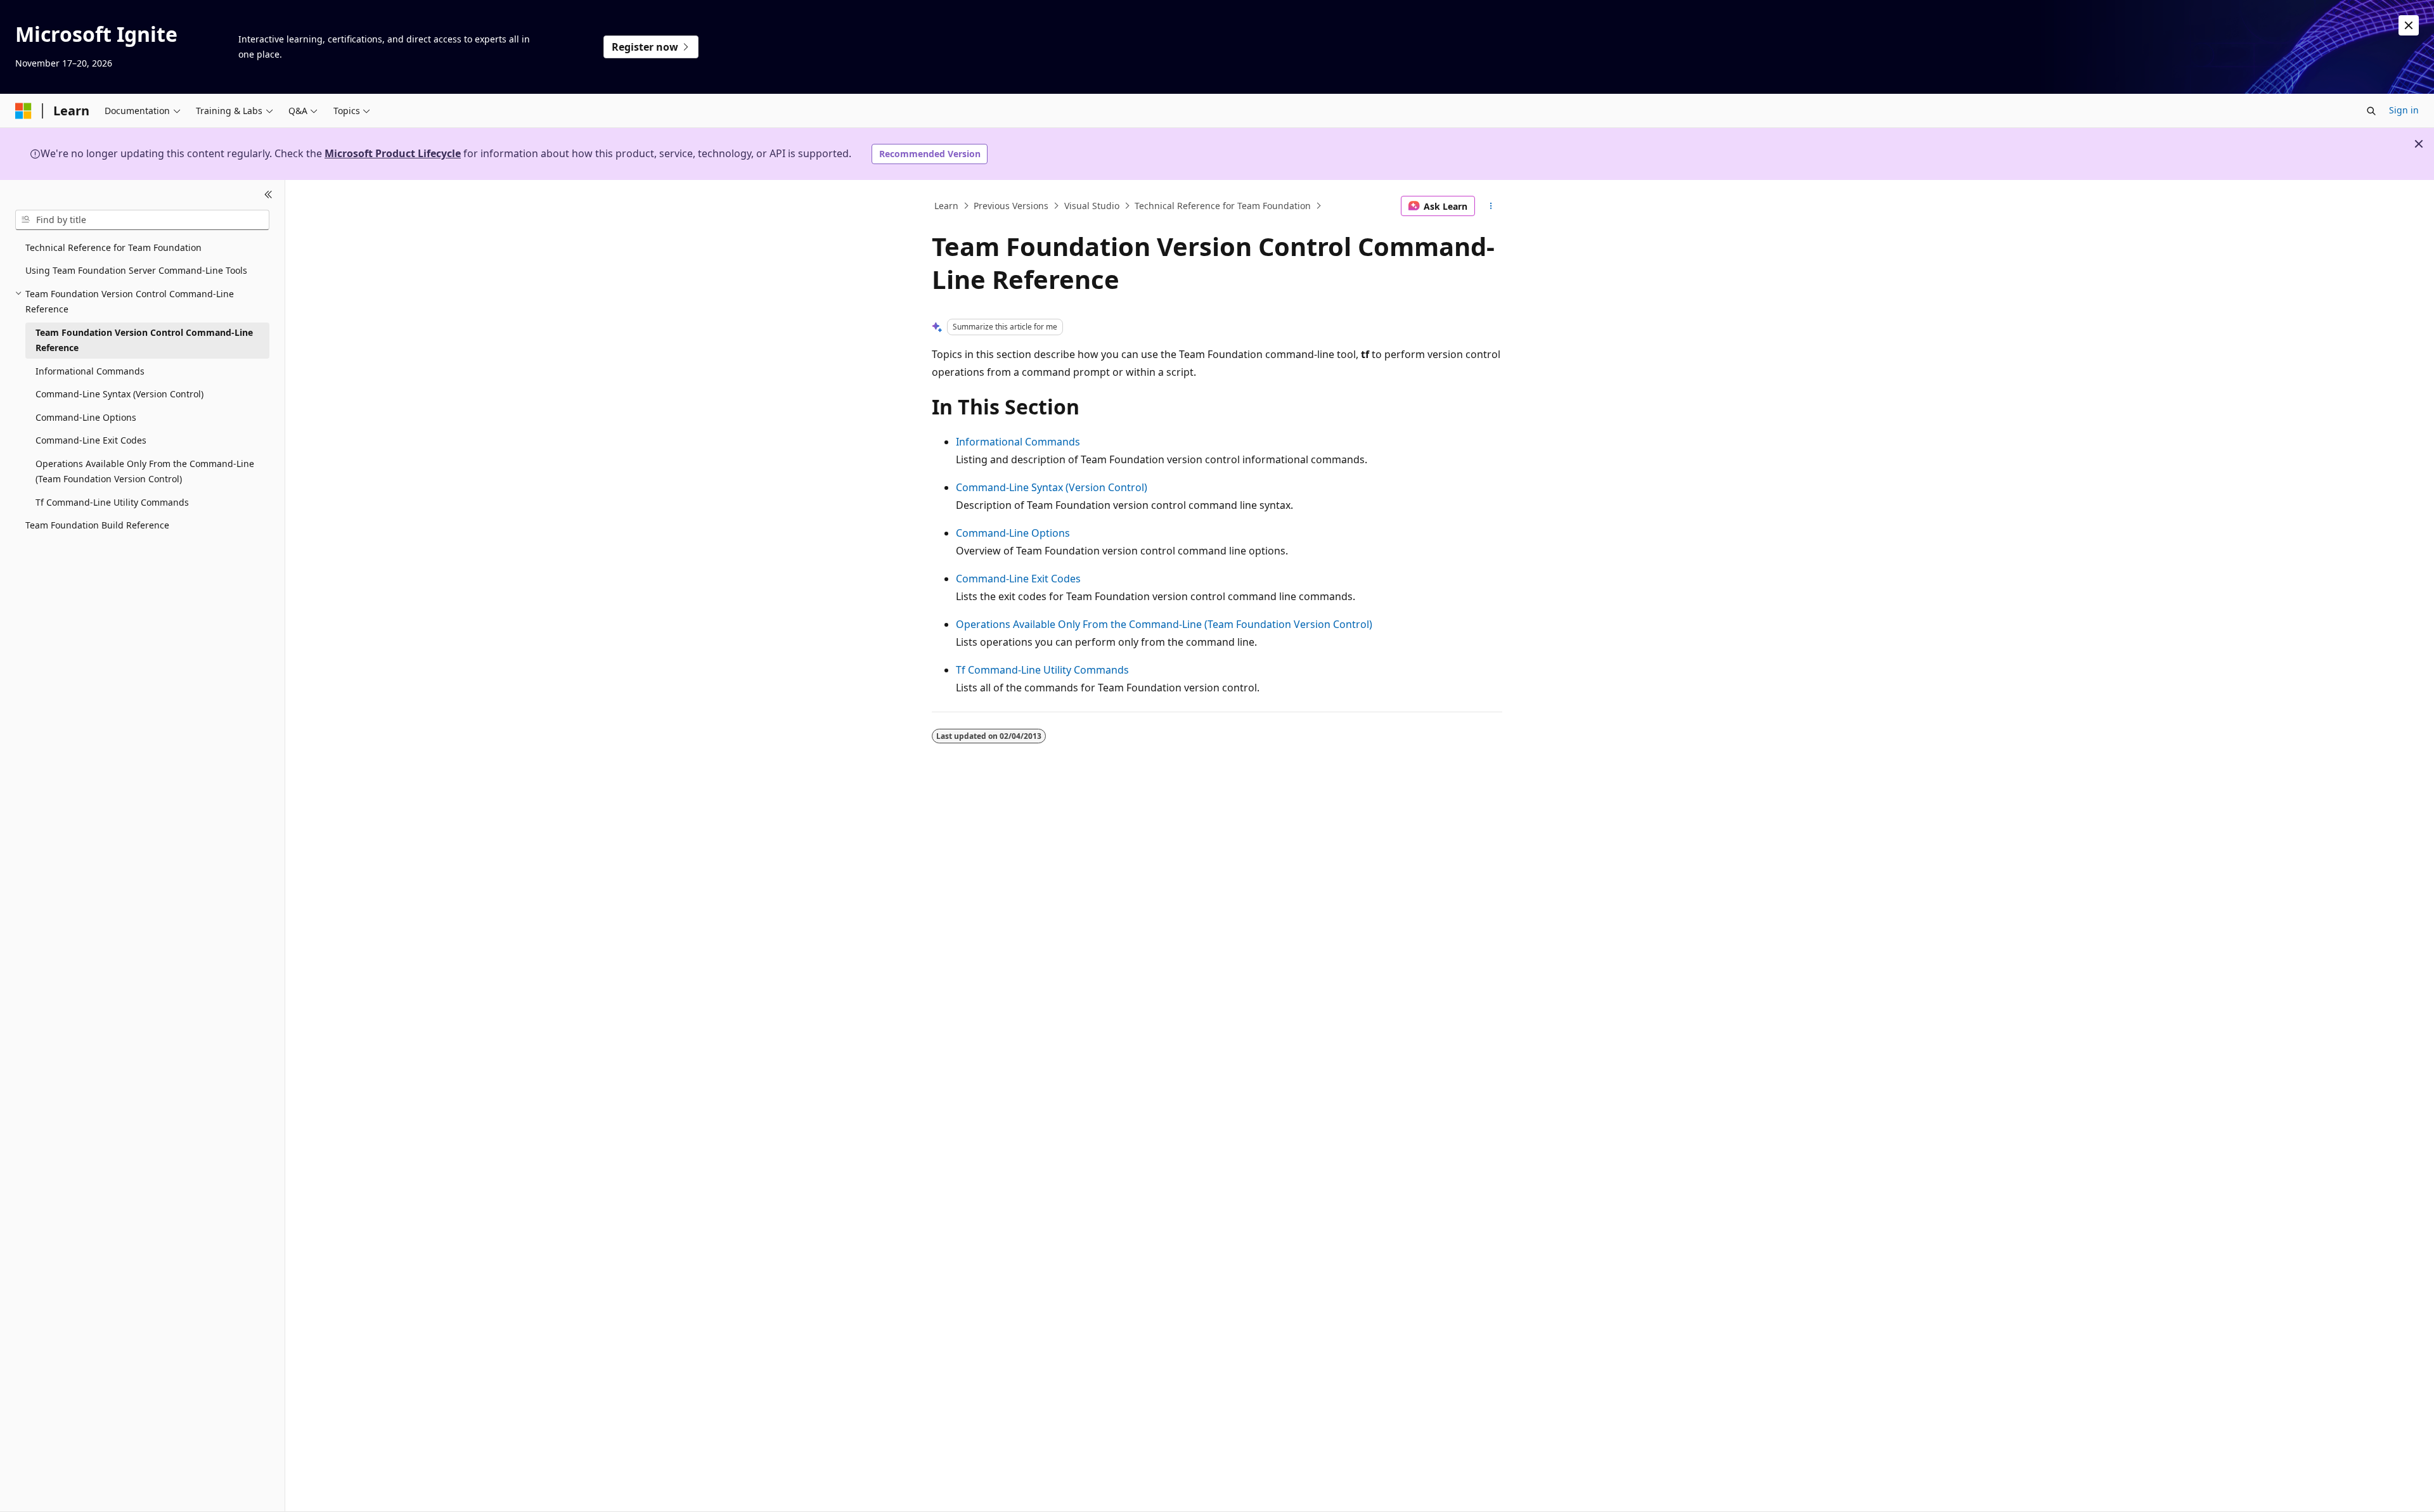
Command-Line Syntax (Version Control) (1052, 487)
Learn (946, 206)
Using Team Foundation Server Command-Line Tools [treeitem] (136, 270)
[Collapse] (268, 195)
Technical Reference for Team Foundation (1223, 206)
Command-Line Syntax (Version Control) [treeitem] (119, 394)
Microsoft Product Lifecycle (393, 153)
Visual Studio (1092, 206)
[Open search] (2371, 111)
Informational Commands (1018, 442)
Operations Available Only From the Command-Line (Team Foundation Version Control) (1164, 624)
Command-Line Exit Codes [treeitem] (91, 440)
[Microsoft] (23, 111)
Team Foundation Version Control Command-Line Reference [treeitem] (144, 340)
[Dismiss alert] (2409, 25)
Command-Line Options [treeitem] (86, 417)
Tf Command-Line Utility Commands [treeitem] (112, 502)
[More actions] (1491, 206)
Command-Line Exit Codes (1018, 579)
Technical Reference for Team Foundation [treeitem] (113, 247)
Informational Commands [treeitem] (90, 371)
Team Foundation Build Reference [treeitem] (97, 525)
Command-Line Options (1013, 533)
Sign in (2404, 110)
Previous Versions (1011, 206)
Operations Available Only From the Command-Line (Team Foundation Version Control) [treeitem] (145, 471)
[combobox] (142, 220)
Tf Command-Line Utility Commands (1042, 670)
